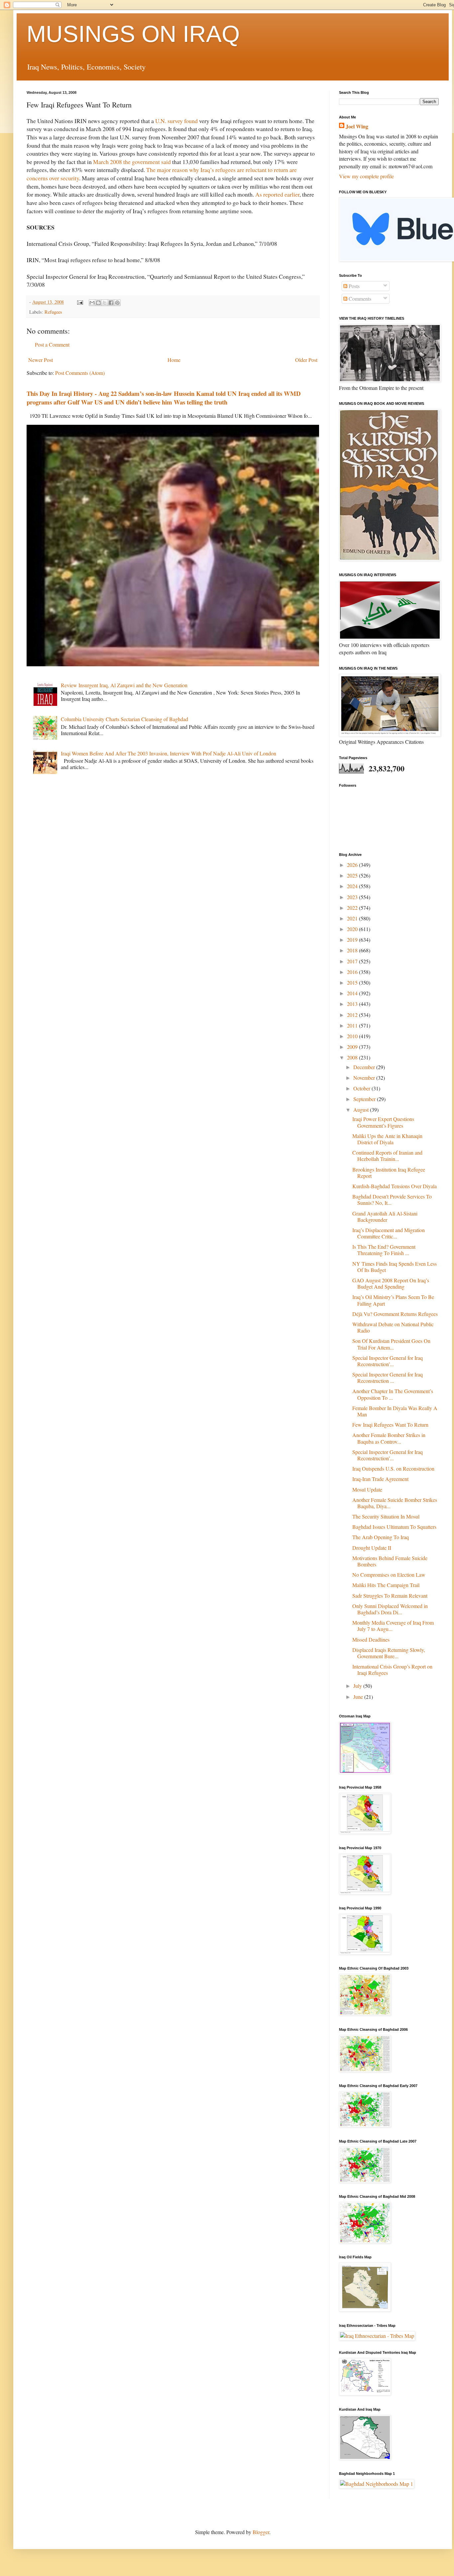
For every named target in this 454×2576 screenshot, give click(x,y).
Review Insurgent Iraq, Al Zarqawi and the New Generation (124, 685)
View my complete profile (366, 176)
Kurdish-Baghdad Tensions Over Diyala (395, 1186)
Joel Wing (357, 126)
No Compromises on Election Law (389, 1575)
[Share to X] (105, 303)
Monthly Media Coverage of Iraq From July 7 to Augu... (393, 1626)
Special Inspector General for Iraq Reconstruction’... (388, 1361)
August (362, 1110)
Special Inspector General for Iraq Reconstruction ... (388, 1377)
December (365, 1067)
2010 (353, 1036)
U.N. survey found (176, 121)
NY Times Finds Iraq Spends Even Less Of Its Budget (395, 1267)
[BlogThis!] (98, 303)
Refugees (53, 312)
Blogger (261, 2532)
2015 (353, 982)
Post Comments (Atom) (80, 373)
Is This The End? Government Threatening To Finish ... (384, 1250)
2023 (353, 897)
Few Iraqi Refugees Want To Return (390, 1425)
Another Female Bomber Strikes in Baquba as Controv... (389, 1438)
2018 (353, 950)
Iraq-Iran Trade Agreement (380, 1479)
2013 (353, 1004)
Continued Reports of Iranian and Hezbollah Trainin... (387, 1156)
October (362, 1088)
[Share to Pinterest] (117, 303)
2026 (353, 865)
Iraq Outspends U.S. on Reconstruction (393, 1468)
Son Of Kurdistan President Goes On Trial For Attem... (391, 1344)
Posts (353, 286)
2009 (353, 1047)
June (359, 1697)
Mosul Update (367, 1489)
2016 (353, 972)
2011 (353, 1025)
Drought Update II (372, 1548)
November (365, 1078)
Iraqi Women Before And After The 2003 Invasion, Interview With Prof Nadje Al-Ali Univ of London (169, 753)
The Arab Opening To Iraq (381, 1537)
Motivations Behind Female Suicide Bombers (390, 1561)
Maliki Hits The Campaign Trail (386, 1585)
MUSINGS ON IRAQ (133, 34)
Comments (359, 299)
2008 (353, 1057)
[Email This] (92, 303)
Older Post (306, 360)
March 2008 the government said (132, 162)
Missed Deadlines (371, 1639)
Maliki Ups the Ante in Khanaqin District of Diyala (387, 1139)
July (358, 1686)
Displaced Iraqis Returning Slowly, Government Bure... (389, 1653)
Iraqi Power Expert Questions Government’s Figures (383, 1122)
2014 (353, 993)
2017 (353, 961)
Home (174, 360)
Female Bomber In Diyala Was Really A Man (395, 1411)
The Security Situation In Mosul (386, 1516)
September (365, 1099)
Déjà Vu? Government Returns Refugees (395, 1314)
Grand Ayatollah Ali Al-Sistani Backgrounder (385, 1216)
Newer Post (41, 360)
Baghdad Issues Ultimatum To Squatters (394, 1527)
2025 (353, 875)
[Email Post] (80, 302)
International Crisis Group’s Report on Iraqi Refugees (392, 1670)
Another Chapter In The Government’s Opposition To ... (393, 1394)
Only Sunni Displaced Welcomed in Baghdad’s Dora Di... (390, 1609)
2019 (353, 940)
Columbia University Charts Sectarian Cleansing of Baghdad (124, 719)
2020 (353, 929)
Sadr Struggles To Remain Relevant (390, 1596)
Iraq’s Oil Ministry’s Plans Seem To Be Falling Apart (393, 1300)
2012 (353, 1015)
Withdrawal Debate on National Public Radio (393, 1327)
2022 (353, 908)
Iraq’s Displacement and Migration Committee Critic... (389, 1233)
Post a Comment (52, 344)
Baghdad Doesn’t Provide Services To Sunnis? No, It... (392, 1200)
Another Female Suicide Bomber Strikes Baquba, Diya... (395, 1503)
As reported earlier (277, 194)
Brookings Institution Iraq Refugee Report (389, 1173)
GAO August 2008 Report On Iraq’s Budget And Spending (391, 1283)
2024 (353, 886)
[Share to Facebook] (111, 303)
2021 (353, 918)
